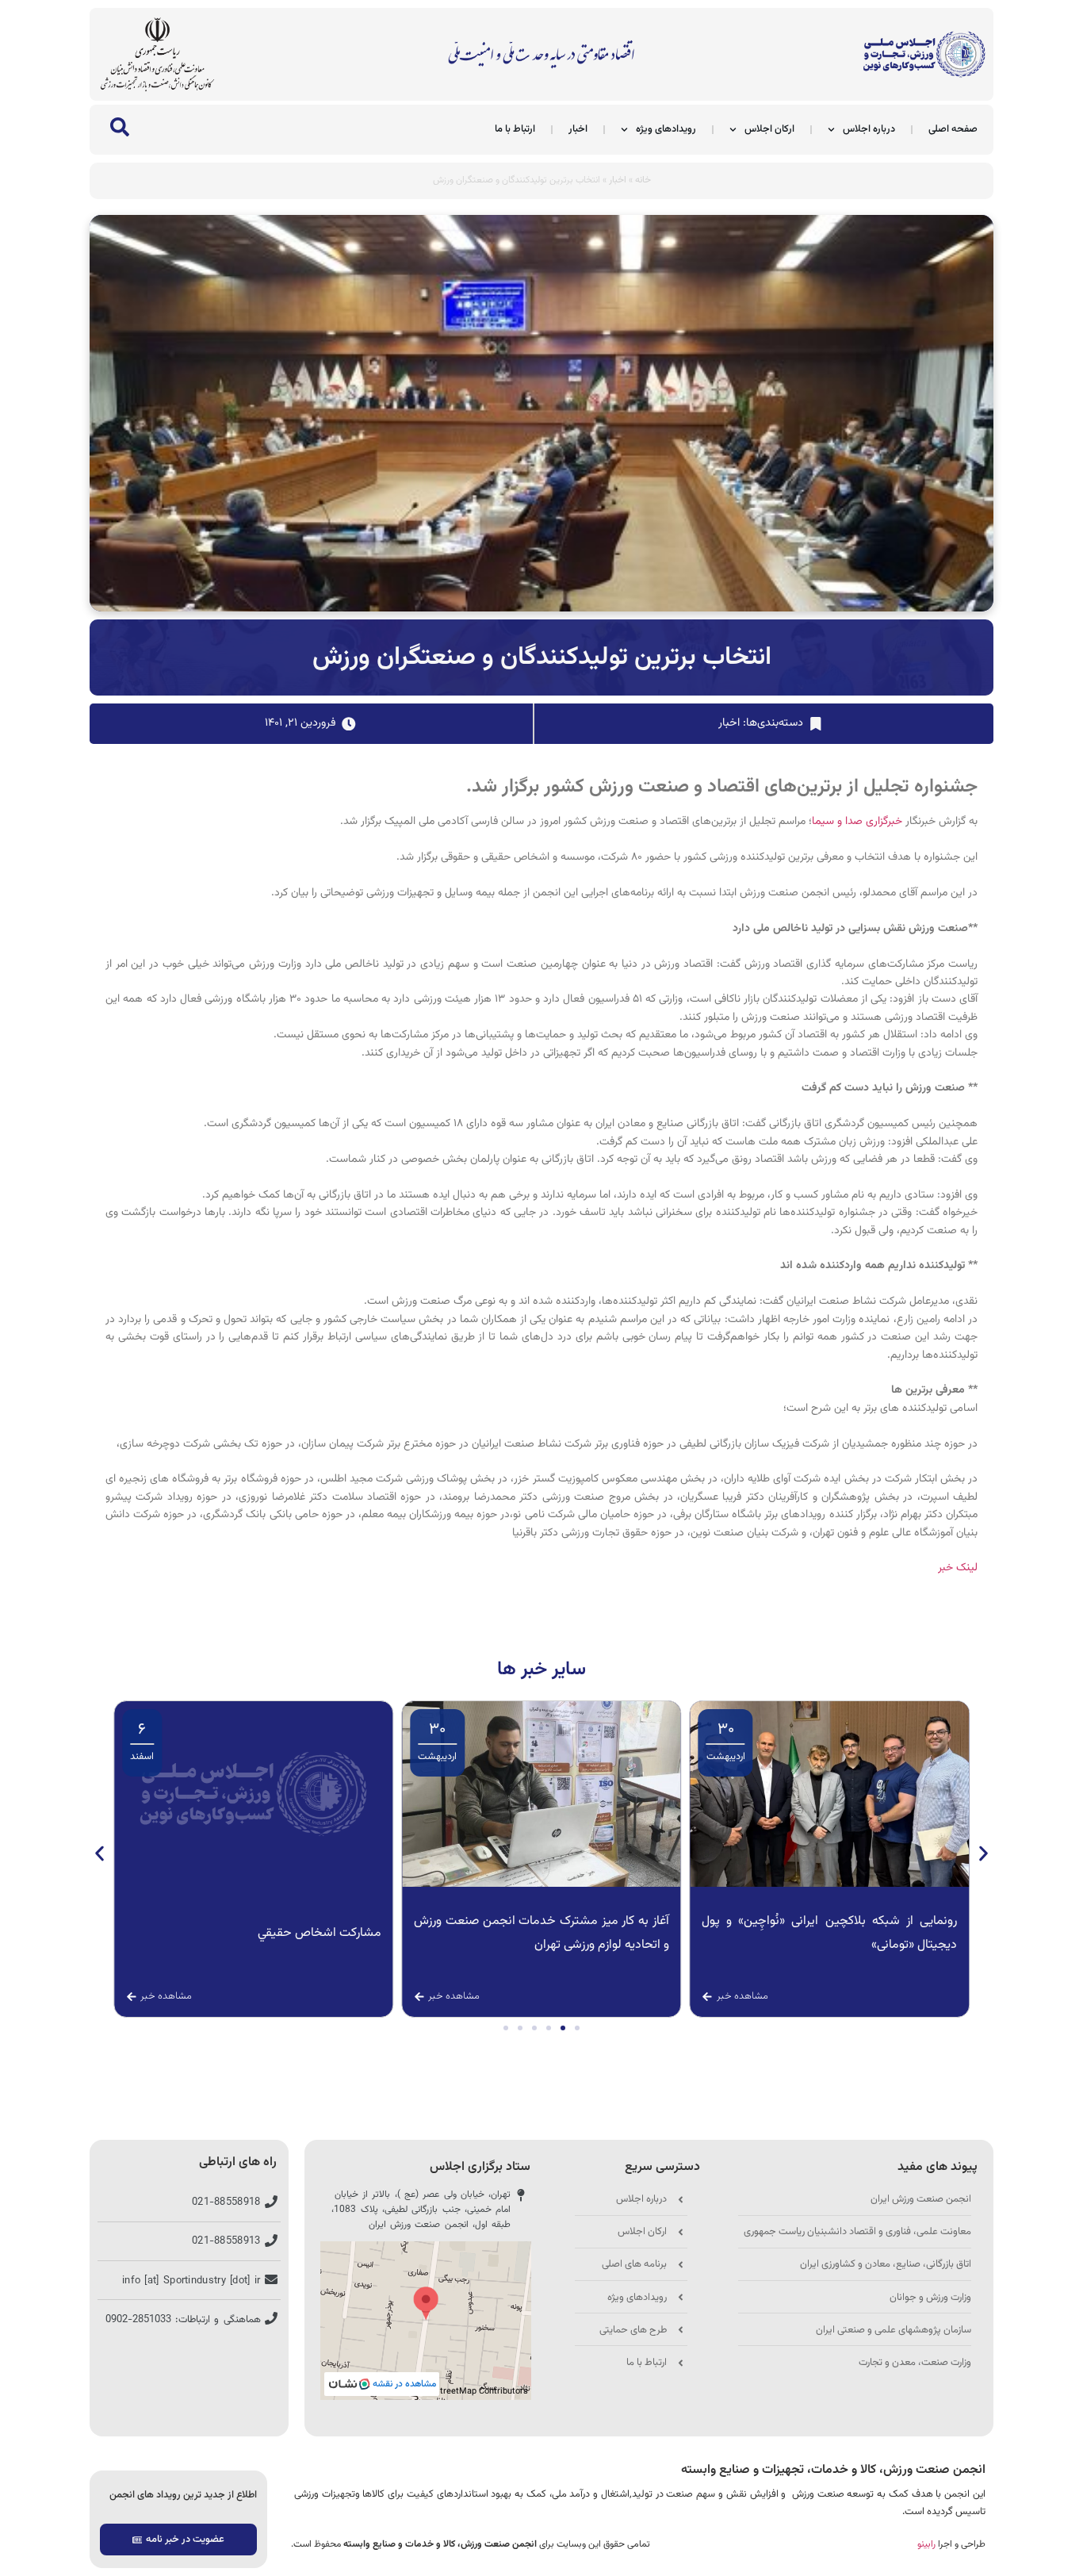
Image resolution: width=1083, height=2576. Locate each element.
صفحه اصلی (953, 129)
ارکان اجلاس (769, 129)
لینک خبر (958, 1568)
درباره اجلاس (869, 129)
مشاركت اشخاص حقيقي (607, 1933)
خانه (643, 180)
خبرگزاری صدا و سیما (857, 822)
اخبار (578, 129)
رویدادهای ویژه (666, 129)
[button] (99, 1853)
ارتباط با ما (515, 129)
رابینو (926, 2544)
